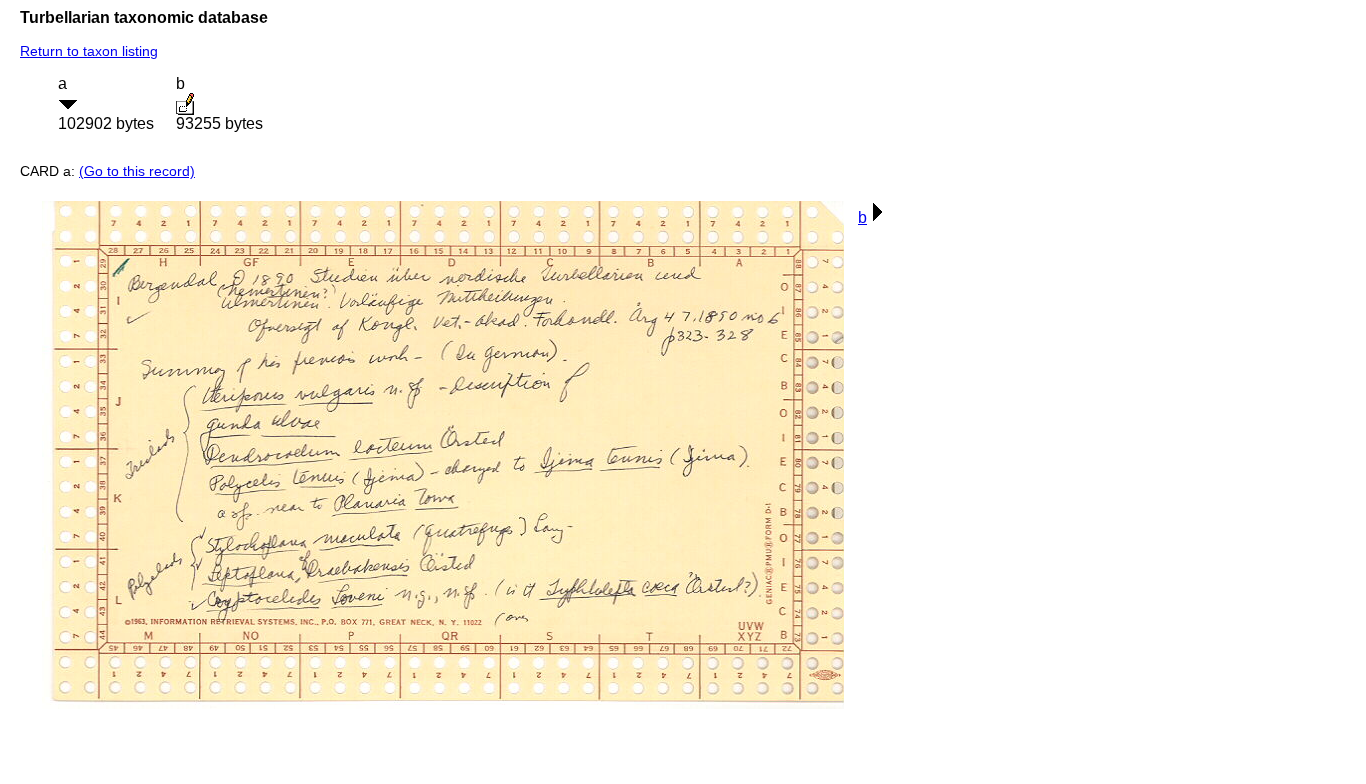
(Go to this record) (137, 171)
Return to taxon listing (89, 51)
